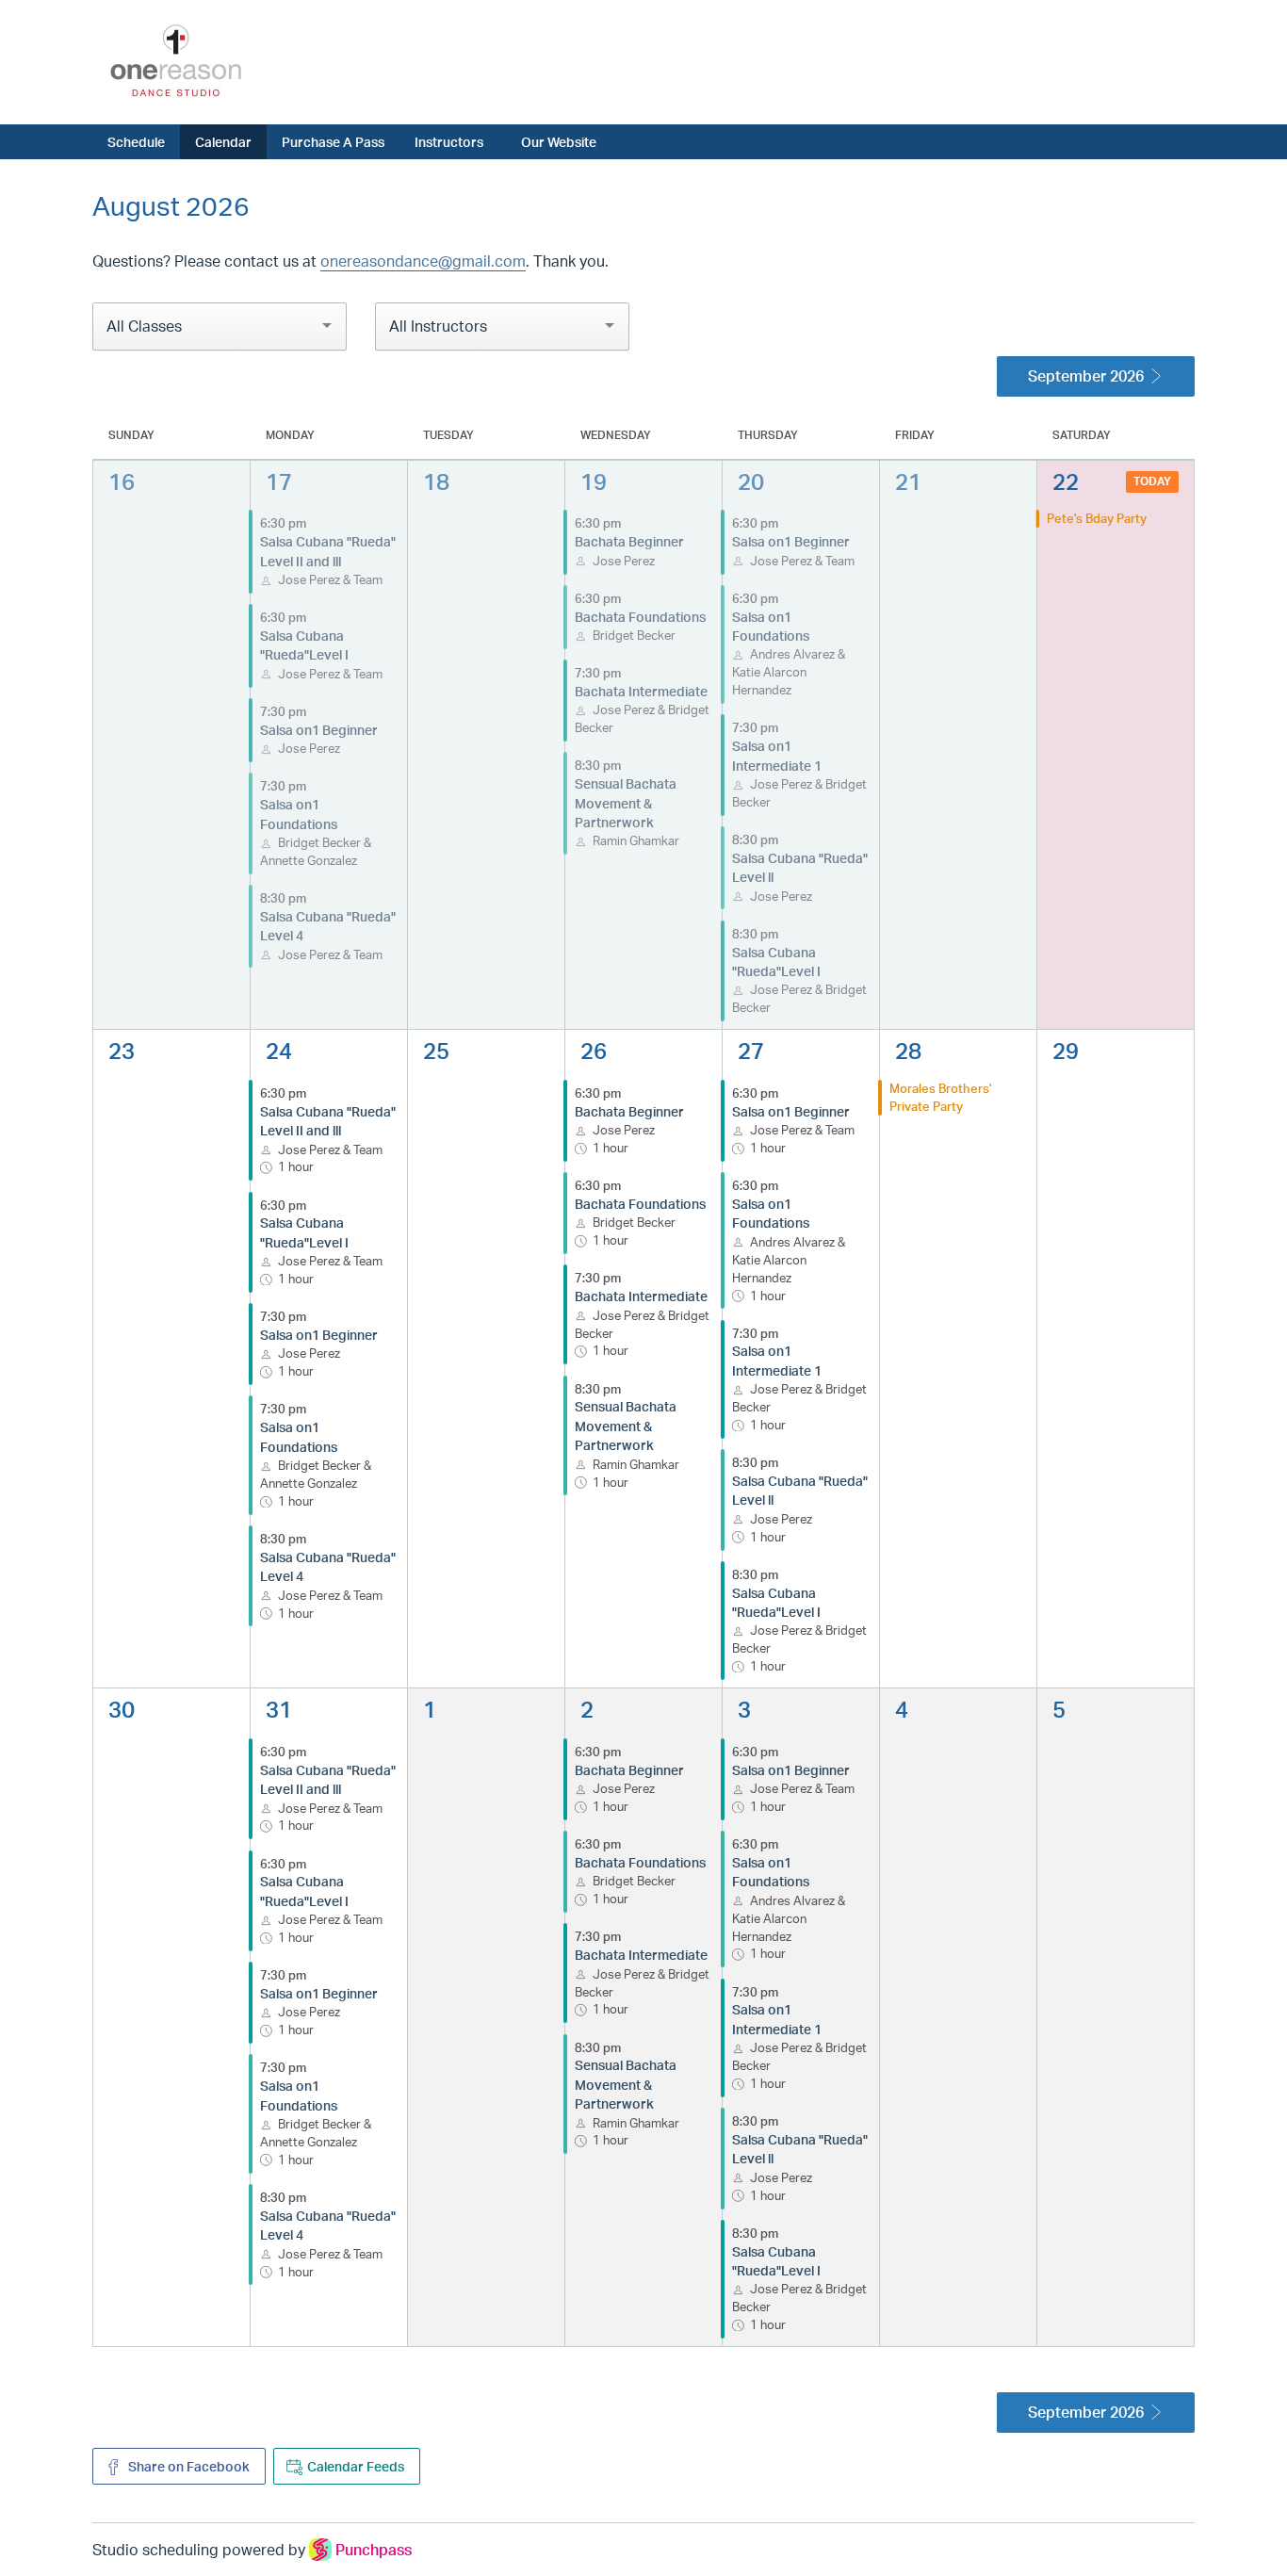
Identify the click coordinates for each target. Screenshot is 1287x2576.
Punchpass (374, 2550)
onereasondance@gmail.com (423, 261)
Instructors (449, 141)
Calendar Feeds (356, 2466)
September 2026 (1086, 376)
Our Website (559, 141)
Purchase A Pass (333, 141)
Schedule (136, 141)
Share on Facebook (187, 2466)
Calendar (223, 141)
